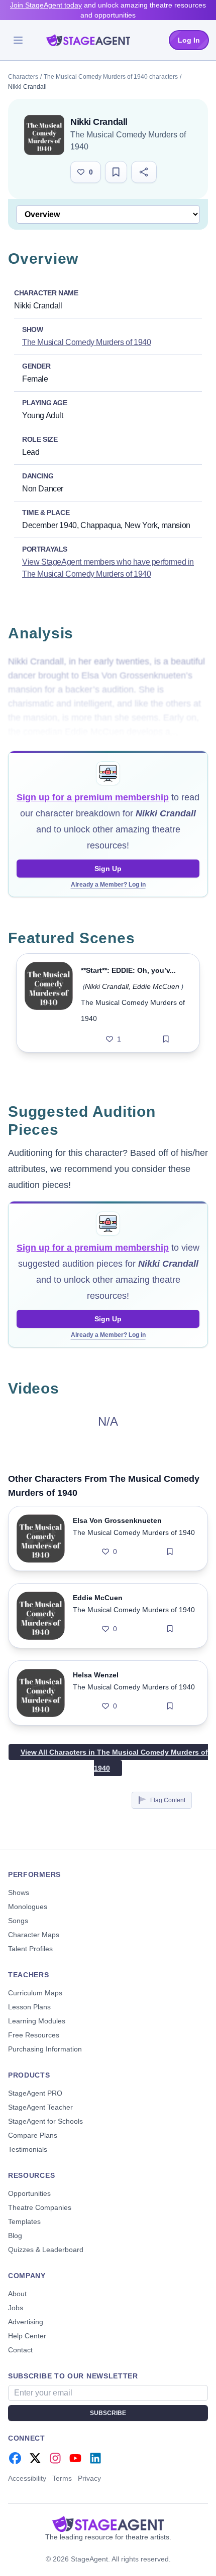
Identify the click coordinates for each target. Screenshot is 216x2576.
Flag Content (168, 1800)
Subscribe (108, 2413)
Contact (20, 2350)
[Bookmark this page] (116, 172)
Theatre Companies (40, 2207)
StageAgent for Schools (45, 2121)
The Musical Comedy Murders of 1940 (86, 342)
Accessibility (27, 2478)
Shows (19, 1893)
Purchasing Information (45, 2049)
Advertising (26, 2322)
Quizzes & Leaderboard (46, 2250)
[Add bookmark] (166, 1039)
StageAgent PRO (35, 2093)
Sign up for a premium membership (93, 797)
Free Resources (34, 2035)
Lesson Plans (29, 2007)
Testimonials (28, 2149)
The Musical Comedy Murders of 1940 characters (111, 77)
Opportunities (29, 2193)
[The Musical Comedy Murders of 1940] (44, 135)
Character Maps (34, 1935)
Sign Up (108, 869)
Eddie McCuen (156, 986)
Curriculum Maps (35, 1993)
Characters (23, 77)
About (17, 2294)
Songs (18, 1921)
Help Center (27, 2336)
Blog (15, 2236)
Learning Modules (37, 2021)
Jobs (16, 2308)
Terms (62, 2478)
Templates (24, 2221)
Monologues (28, 1907)
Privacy (89, 2478)
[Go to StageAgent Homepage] (108, 2524)
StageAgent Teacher (40, 2107)
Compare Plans (33, 2135)
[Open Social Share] (144, 172)
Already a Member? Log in (108, 885)
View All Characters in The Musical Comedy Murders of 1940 (114, 1760)
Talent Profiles (30, 1949)
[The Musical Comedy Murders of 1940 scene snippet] (49, 1003)
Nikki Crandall (107, 986)
